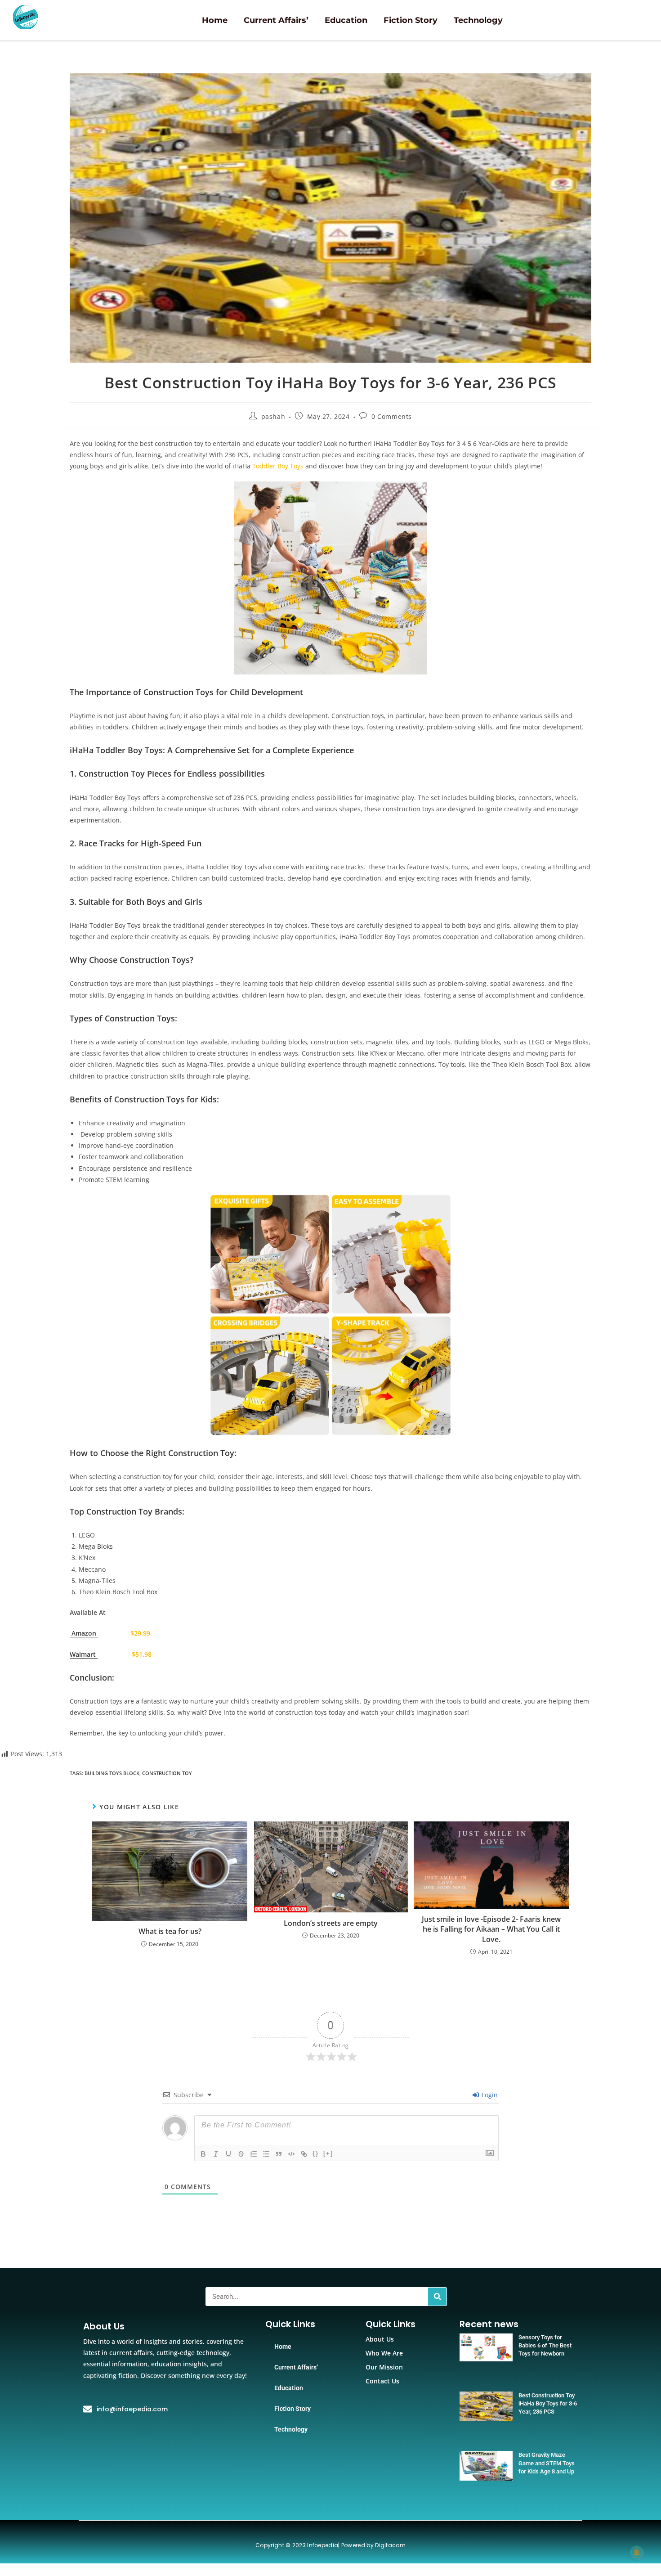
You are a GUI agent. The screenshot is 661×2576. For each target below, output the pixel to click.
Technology (478, 20)
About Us (380, 2339)
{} (316, 2153)
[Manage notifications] (637, 2553)
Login (489, 2095)
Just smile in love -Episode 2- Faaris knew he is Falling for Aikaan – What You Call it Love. (491, 1929)
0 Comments (392, 416)
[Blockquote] (279, 2154)
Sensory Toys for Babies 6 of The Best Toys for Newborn (545, 2345)
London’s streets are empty (331, 1923)
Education (346, 20)
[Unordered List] (266, 2154)
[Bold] (203, 2154)
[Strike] (241, 2154)
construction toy (167, 1773)
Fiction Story (411, 20)
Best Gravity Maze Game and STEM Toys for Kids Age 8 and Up (547, 2463)
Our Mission (384, 2367)
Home (215, 20)
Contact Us (382, 2381)
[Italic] (216, 2154)
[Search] (437, 2297)
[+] (328, 2153)
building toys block (112, 1773)
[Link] (304, 2154)
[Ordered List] (254, 2154)
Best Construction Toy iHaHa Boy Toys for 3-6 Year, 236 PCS (548, 2403)
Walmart (84, 1654)
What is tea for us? (170, 1931)
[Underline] (228, 2154)
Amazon (84, 1633)
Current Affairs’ (276, 20)
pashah (273, 416)
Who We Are (384, 2353)
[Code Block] (291, 2154)
